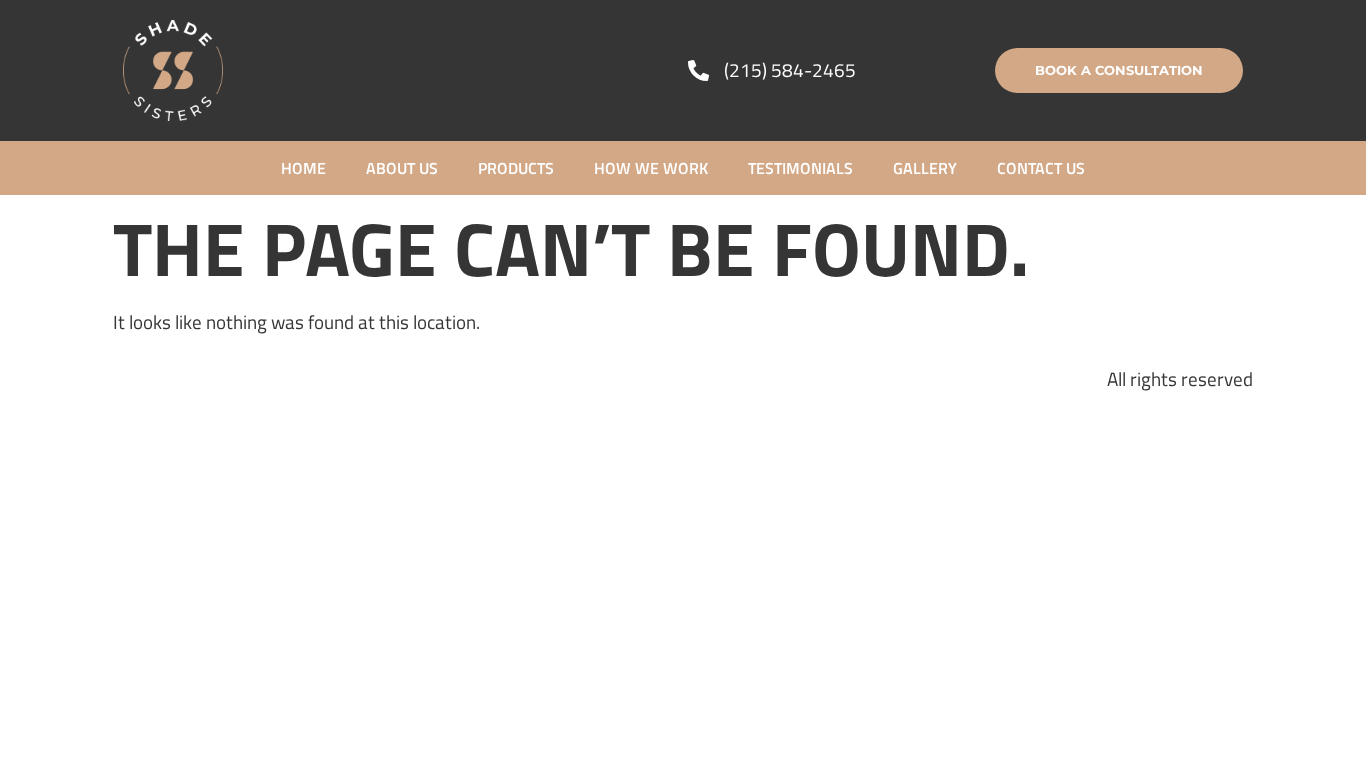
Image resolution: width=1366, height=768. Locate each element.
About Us (402, 168)
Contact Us (1041, 168)
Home (303, 168)
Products (516, 168)
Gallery (925, 168)
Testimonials (800, 168)
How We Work (651, 168)
